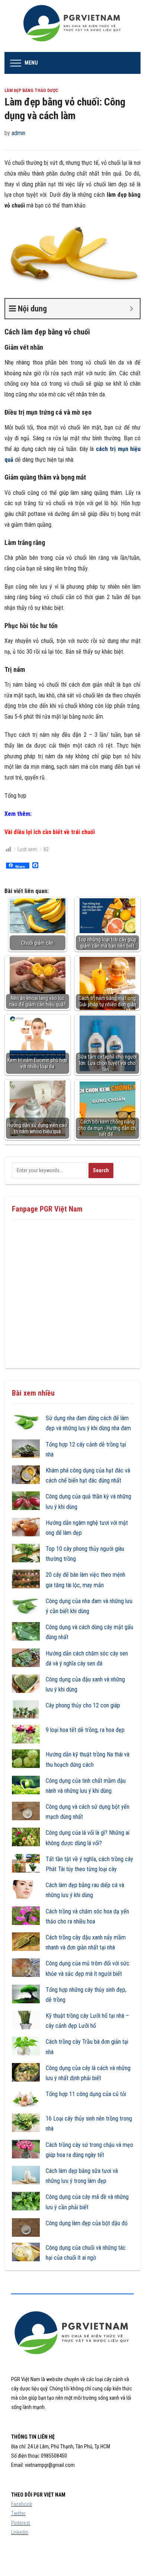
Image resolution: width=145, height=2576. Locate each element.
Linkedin (20, 2532)
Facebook (22, 2504)
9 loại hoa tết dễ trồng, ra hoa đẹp (85, 1730)
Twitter (18, 2513)
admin (18, 133)
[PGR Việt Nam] (73, 25)
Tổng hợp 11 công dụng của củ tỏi (86, 2094)
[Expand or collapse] (131, 309)
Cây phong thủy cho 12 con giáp (83, 1705)
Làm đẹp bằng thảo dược (31, 91)
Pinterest (21, 2523)
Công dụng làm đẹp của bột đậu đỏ (87, 2223)
